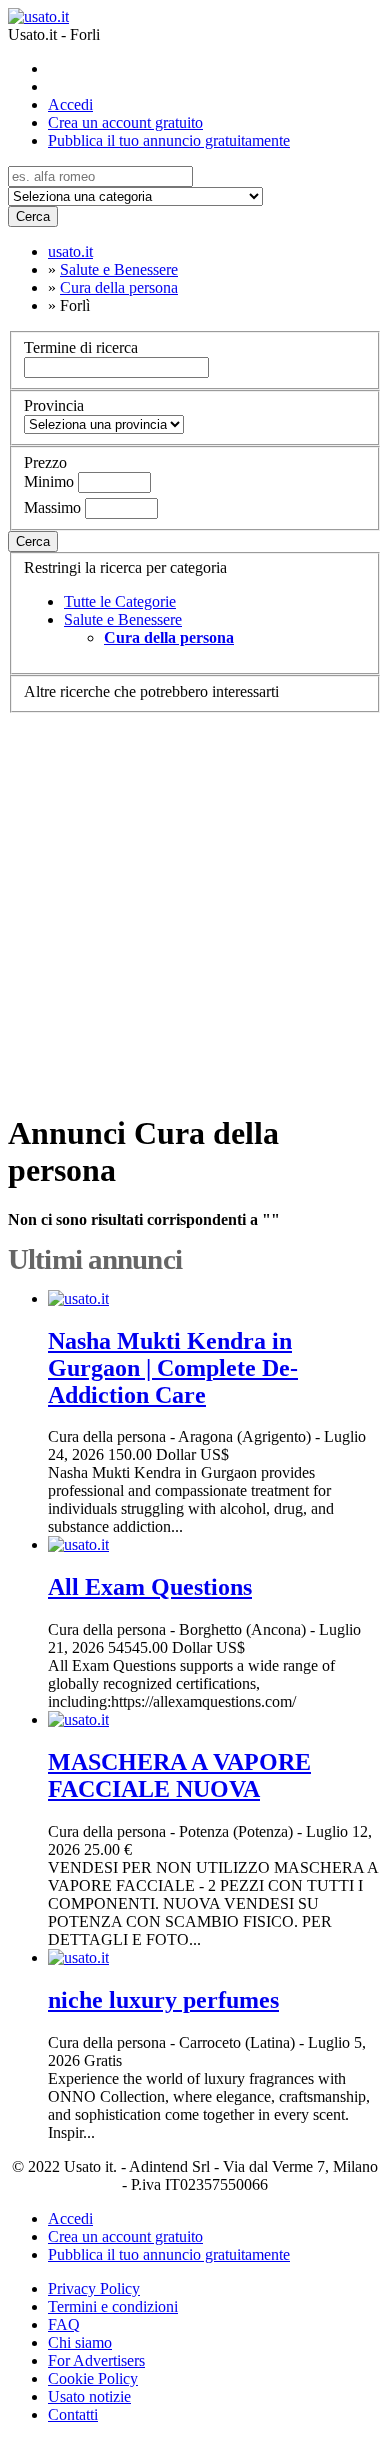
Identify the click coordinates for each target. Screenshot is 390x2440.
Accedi (70, 104)
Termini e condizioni (113, 2306)
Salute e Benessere (123, 619)
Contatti (73, 2414)
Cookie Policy (93, 2378)
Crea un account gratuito (125, 122)
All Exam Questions (150, 1587)
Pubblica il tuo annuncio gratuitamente (169, 140)
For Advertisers (96, 2360)
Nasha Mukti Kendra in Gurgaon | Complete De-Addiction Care (173, 1368)
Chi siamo (80, 2342)
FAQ (64, 2324)
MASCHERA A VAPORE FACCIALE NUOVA (179, 1775)
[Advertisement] (195, 903)
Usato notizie (89, 2396)
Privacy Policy (94, 2288)
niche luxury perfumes (163, 2000)
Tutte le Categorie (120, 601)
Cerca (33, 216)
